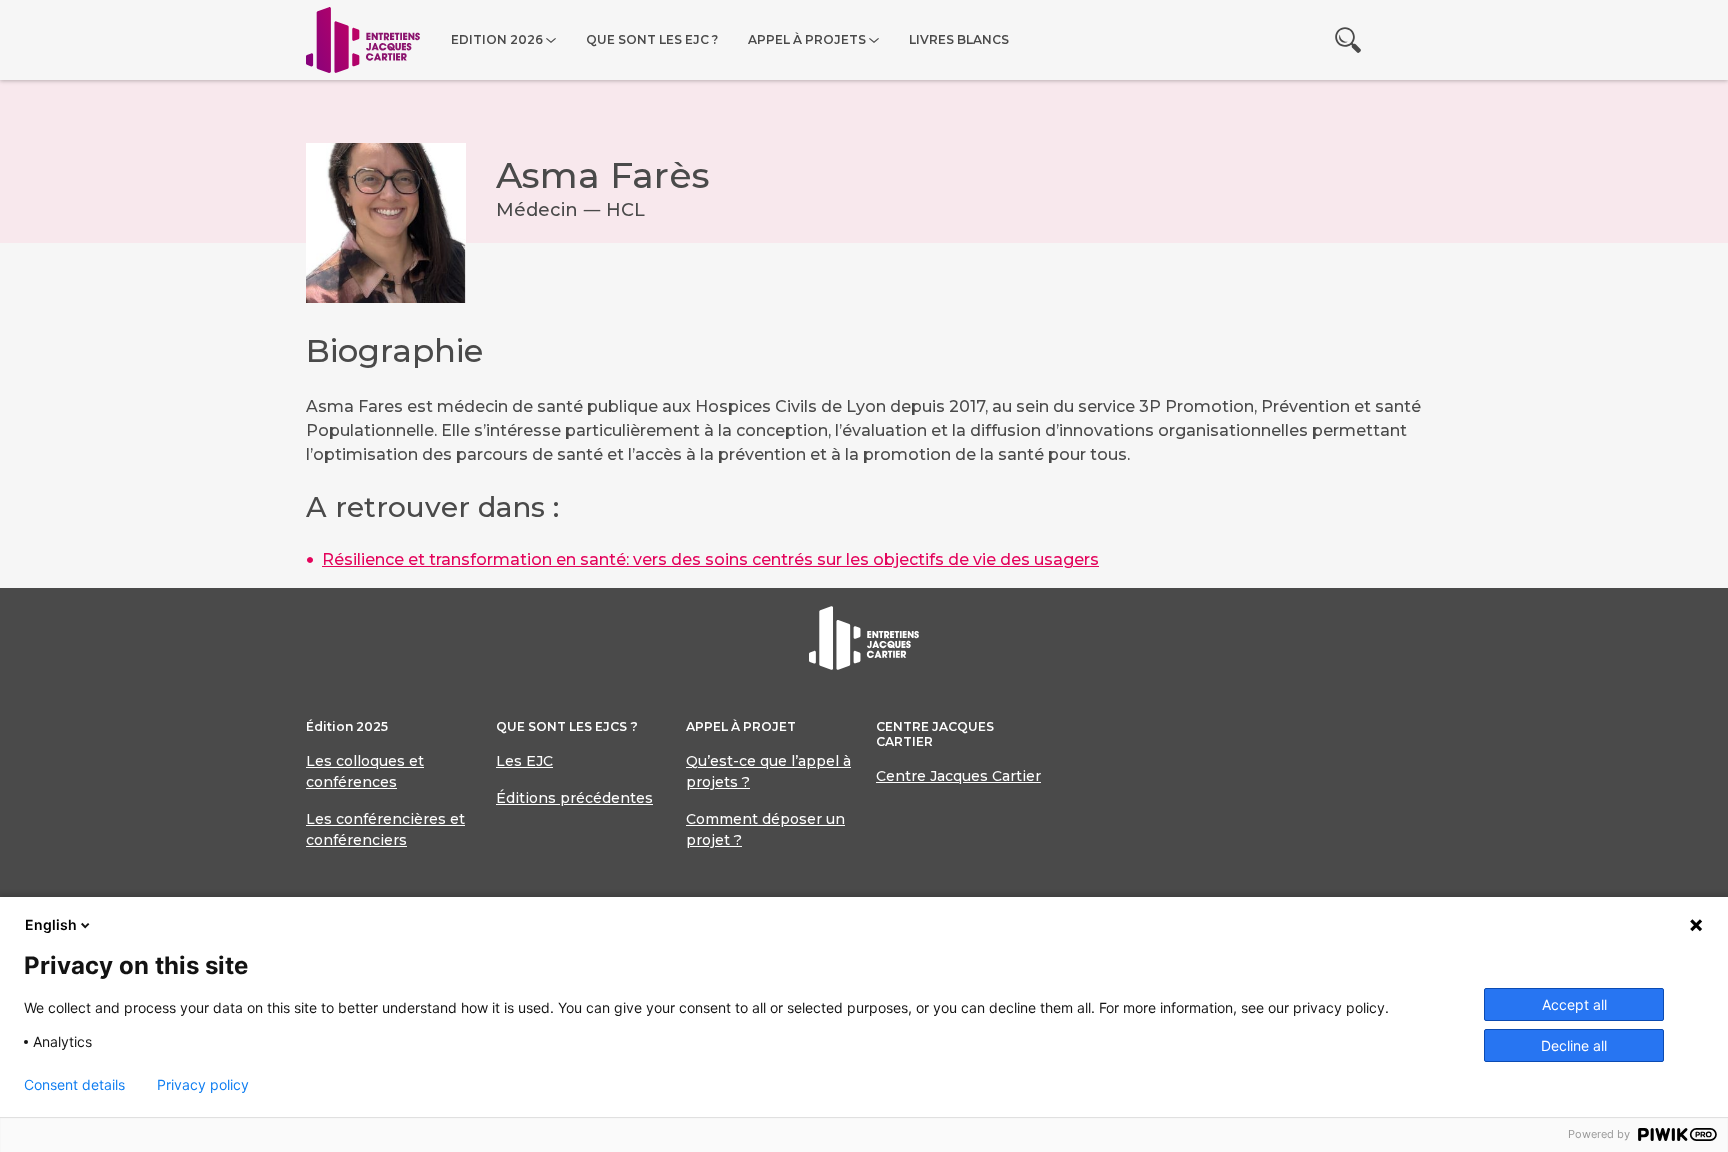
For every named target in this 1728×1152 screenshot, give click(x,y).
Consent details (74, 1085)
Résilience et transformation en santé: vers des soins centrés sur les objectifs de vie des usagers (710, 559)
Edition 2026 (497, 39)
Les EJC (524, 761)
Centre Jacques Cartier (958, 776)
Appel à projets (807, 39)
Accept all (1574, 1004)
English (51, 924)
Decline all (1574, 1045)
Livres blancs (959, 39)
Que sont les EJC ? (652, 39)
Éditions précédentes (574, 798)
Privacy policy (203, 1085)
